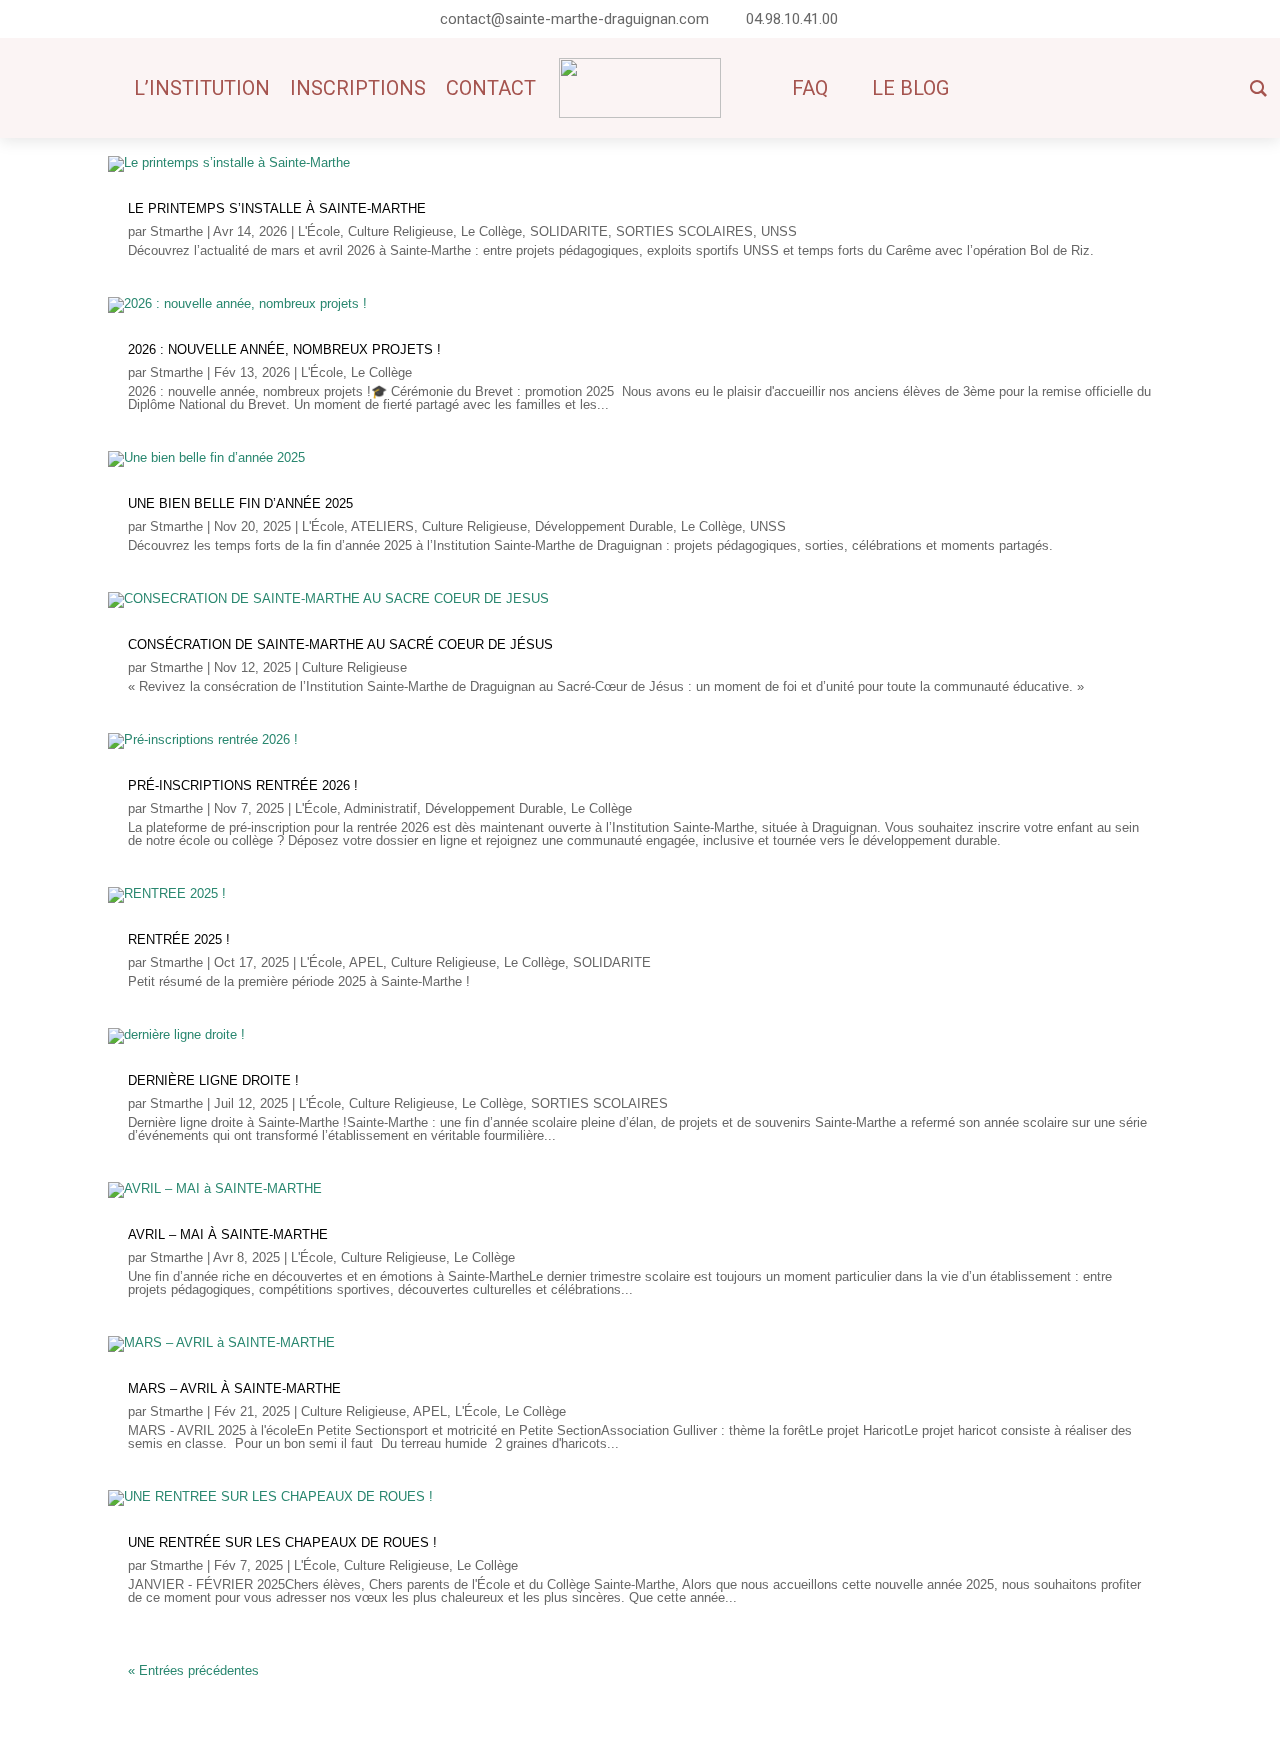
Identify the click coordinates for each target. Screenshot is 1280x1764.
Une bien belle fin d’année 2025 (240, 503)
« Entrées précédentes (193, 1670)
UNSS (779, 231)
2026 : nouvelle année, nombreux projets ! (284, 349)
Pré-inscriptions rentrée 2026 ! (243, 785)
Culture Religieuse (400, 231)
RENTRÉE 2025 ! (179, 939)
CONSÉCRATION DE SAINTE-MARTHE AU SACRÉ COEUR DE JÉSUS (340, 644)
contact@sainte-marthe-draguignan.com (574, 19)
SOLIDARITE (569, 231)
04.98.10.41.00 (792, 19)
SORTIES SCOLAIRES (684, 231)
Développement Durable (604, 526)
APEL (366, 962)
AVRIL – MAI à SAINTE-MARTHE (228, 1234)
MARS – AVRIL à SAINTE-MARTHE (234, 1388)
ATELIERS (382, 526)
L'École (319, 231)
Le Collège (491, 231)
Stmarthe (176, 231)
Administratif (380, 808)
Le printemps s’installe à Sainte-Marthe (277, 208)
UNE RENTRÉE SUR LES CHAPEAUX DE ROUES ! (282, 1542)
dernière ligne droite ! (213, 1080)
